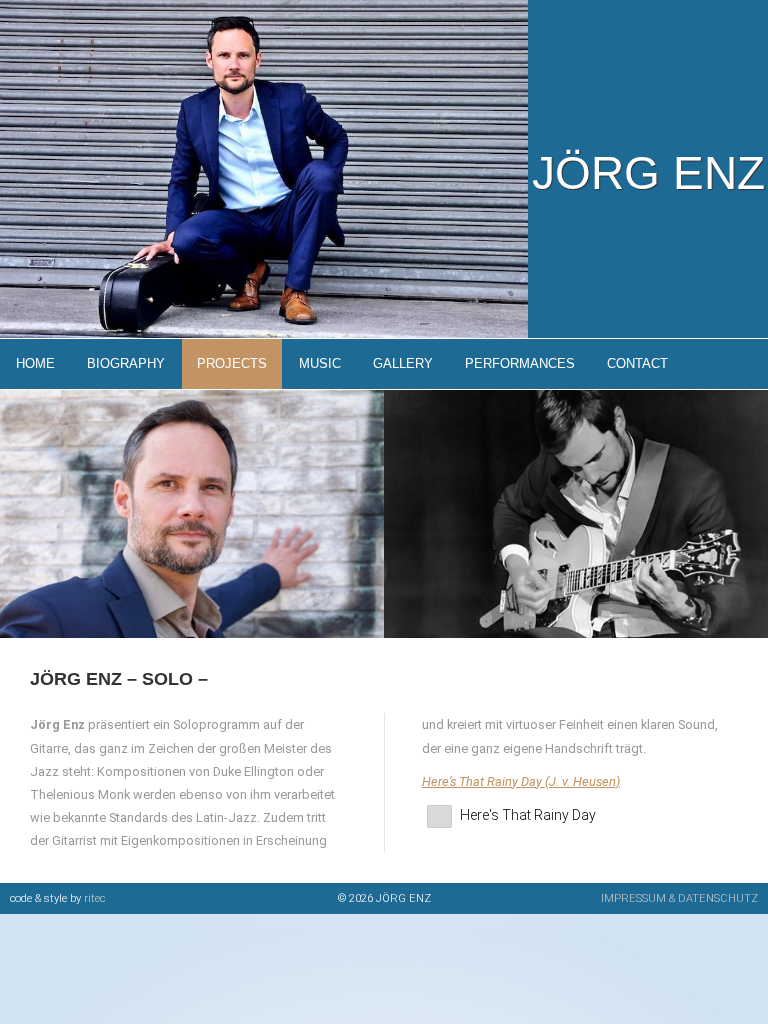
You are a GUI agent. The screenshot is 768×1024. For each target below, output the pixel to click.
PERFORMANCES (520, 363)
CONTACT (637, 363)
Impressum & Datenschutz (679, 898)
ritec (94, 898)
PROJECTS (232, 363)
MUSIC (320, 363)
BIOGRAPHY (126, 363)
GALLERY (403, 363)
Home (35, 363)
